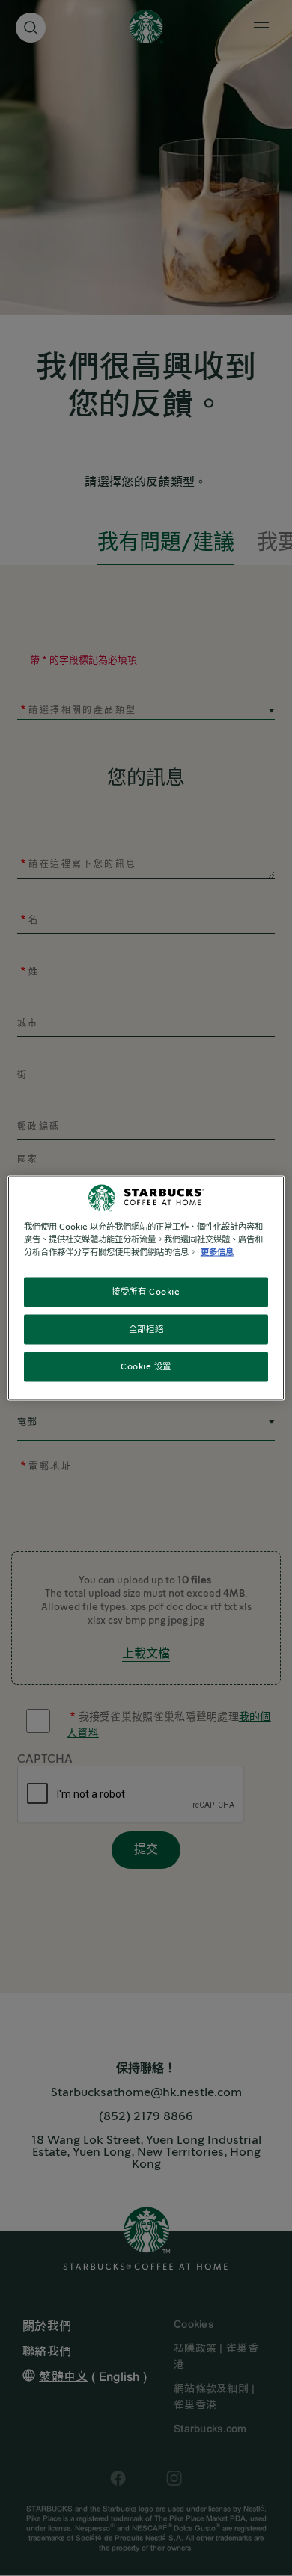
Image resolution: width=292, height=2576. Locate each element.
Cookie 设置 (146, 1367)
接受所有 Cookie (146, 1292)
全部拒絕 (146, 1329)
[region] (146, 1288)
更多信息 (217, 1252)
